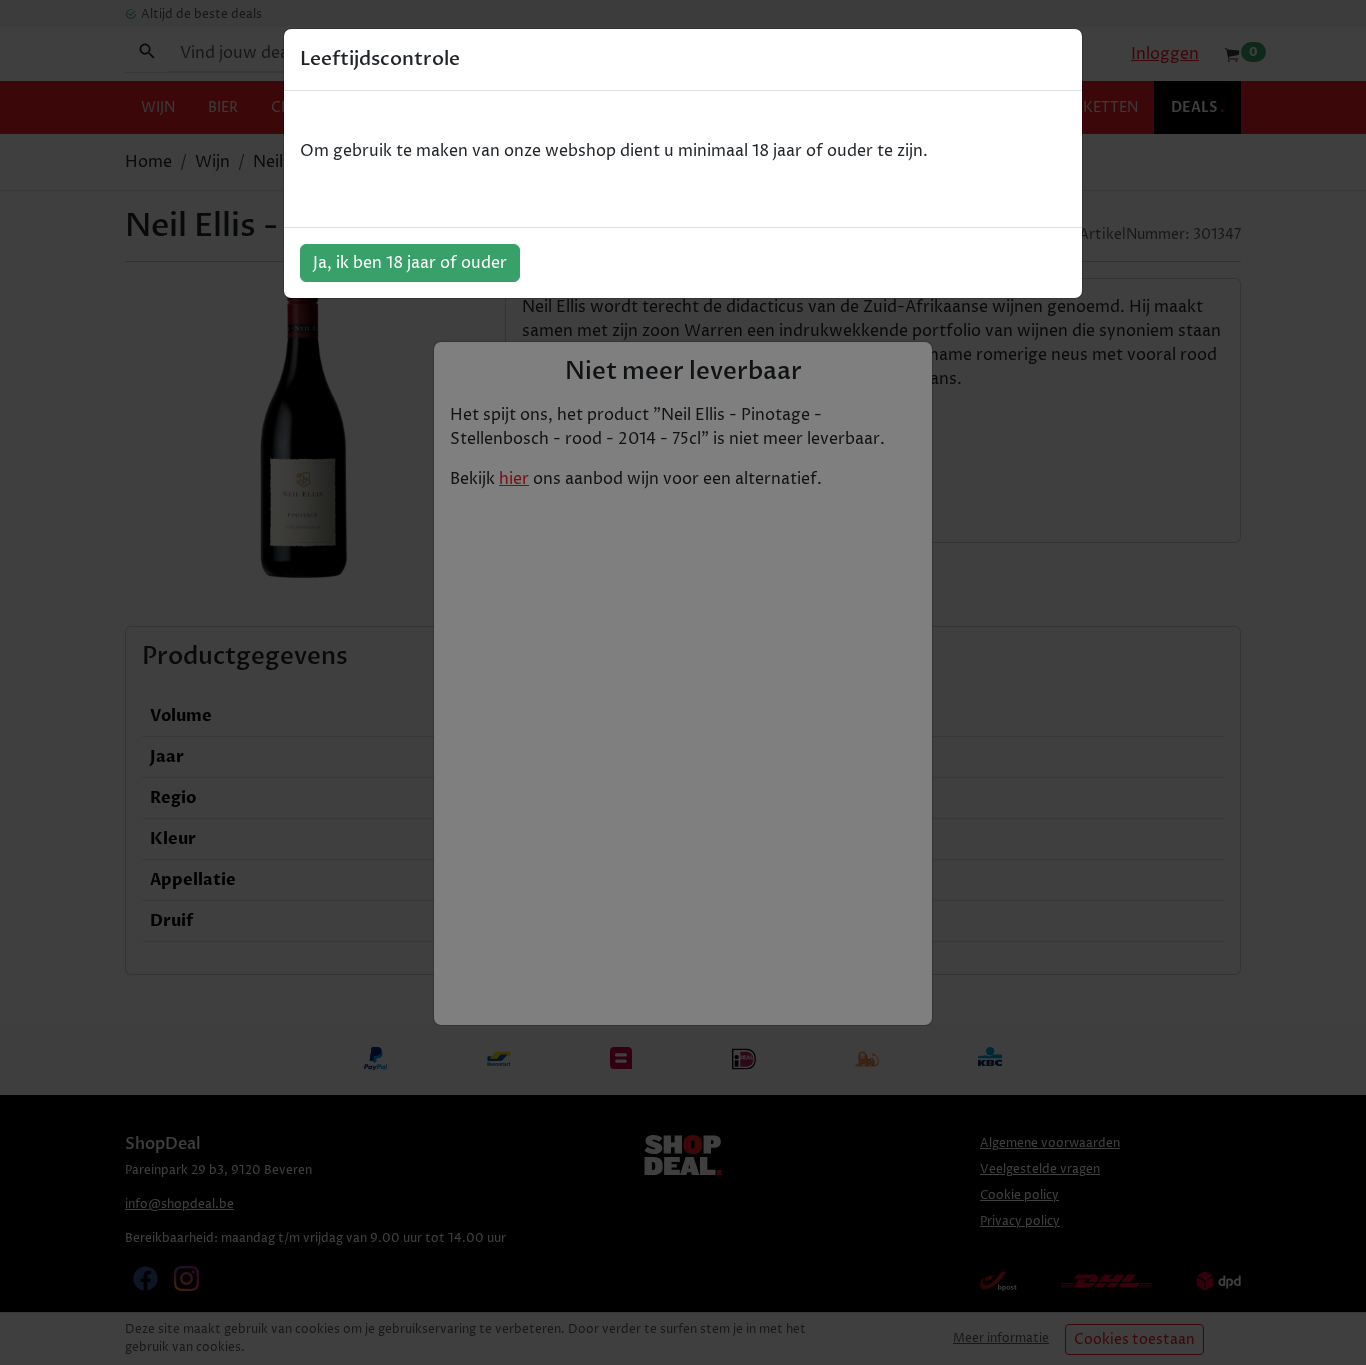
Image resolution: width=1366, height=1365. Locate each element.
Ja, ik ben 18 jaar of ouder (410, 263)
